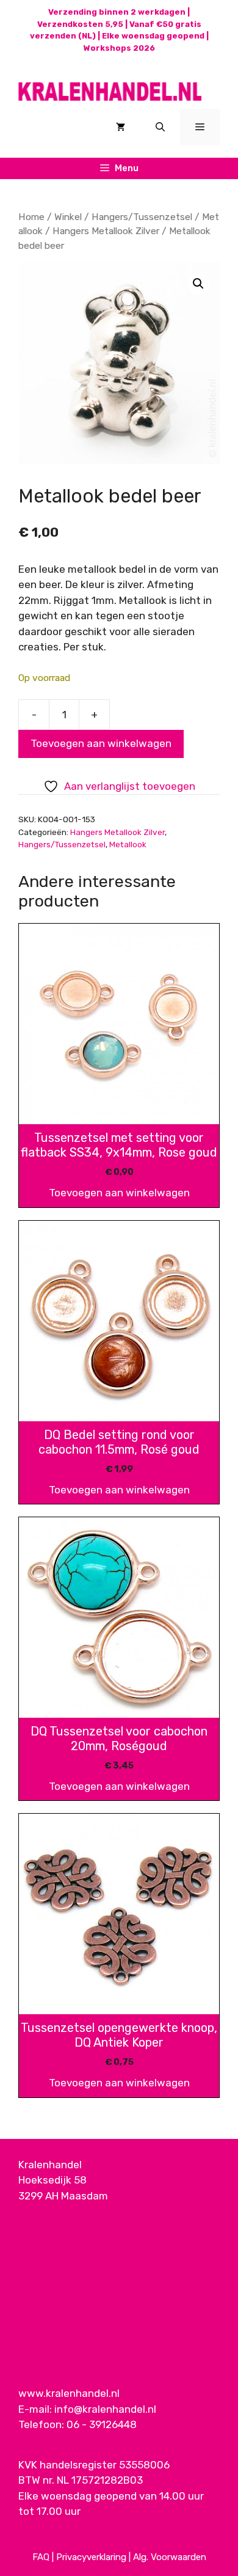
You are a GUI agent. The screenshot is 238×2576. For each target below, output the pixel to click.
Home (31, 217)
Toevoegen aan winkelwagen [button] (119, 1193)
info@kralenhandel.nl (105, 2409)
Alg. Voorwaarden (170, 2557)
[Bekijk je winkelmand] (121, 127)
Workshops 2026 (119, 48)
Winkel (68, 217)
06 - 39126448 (102, 2424)
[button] (198, 284)
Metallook (128, 844)
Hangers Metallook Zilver (106, 231)
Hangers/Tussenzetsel (142, 217)
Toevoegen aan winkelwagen (101, 743)
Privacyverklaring (91, 2557)
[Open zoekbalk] (160, 127)
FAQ (41, 2557)
